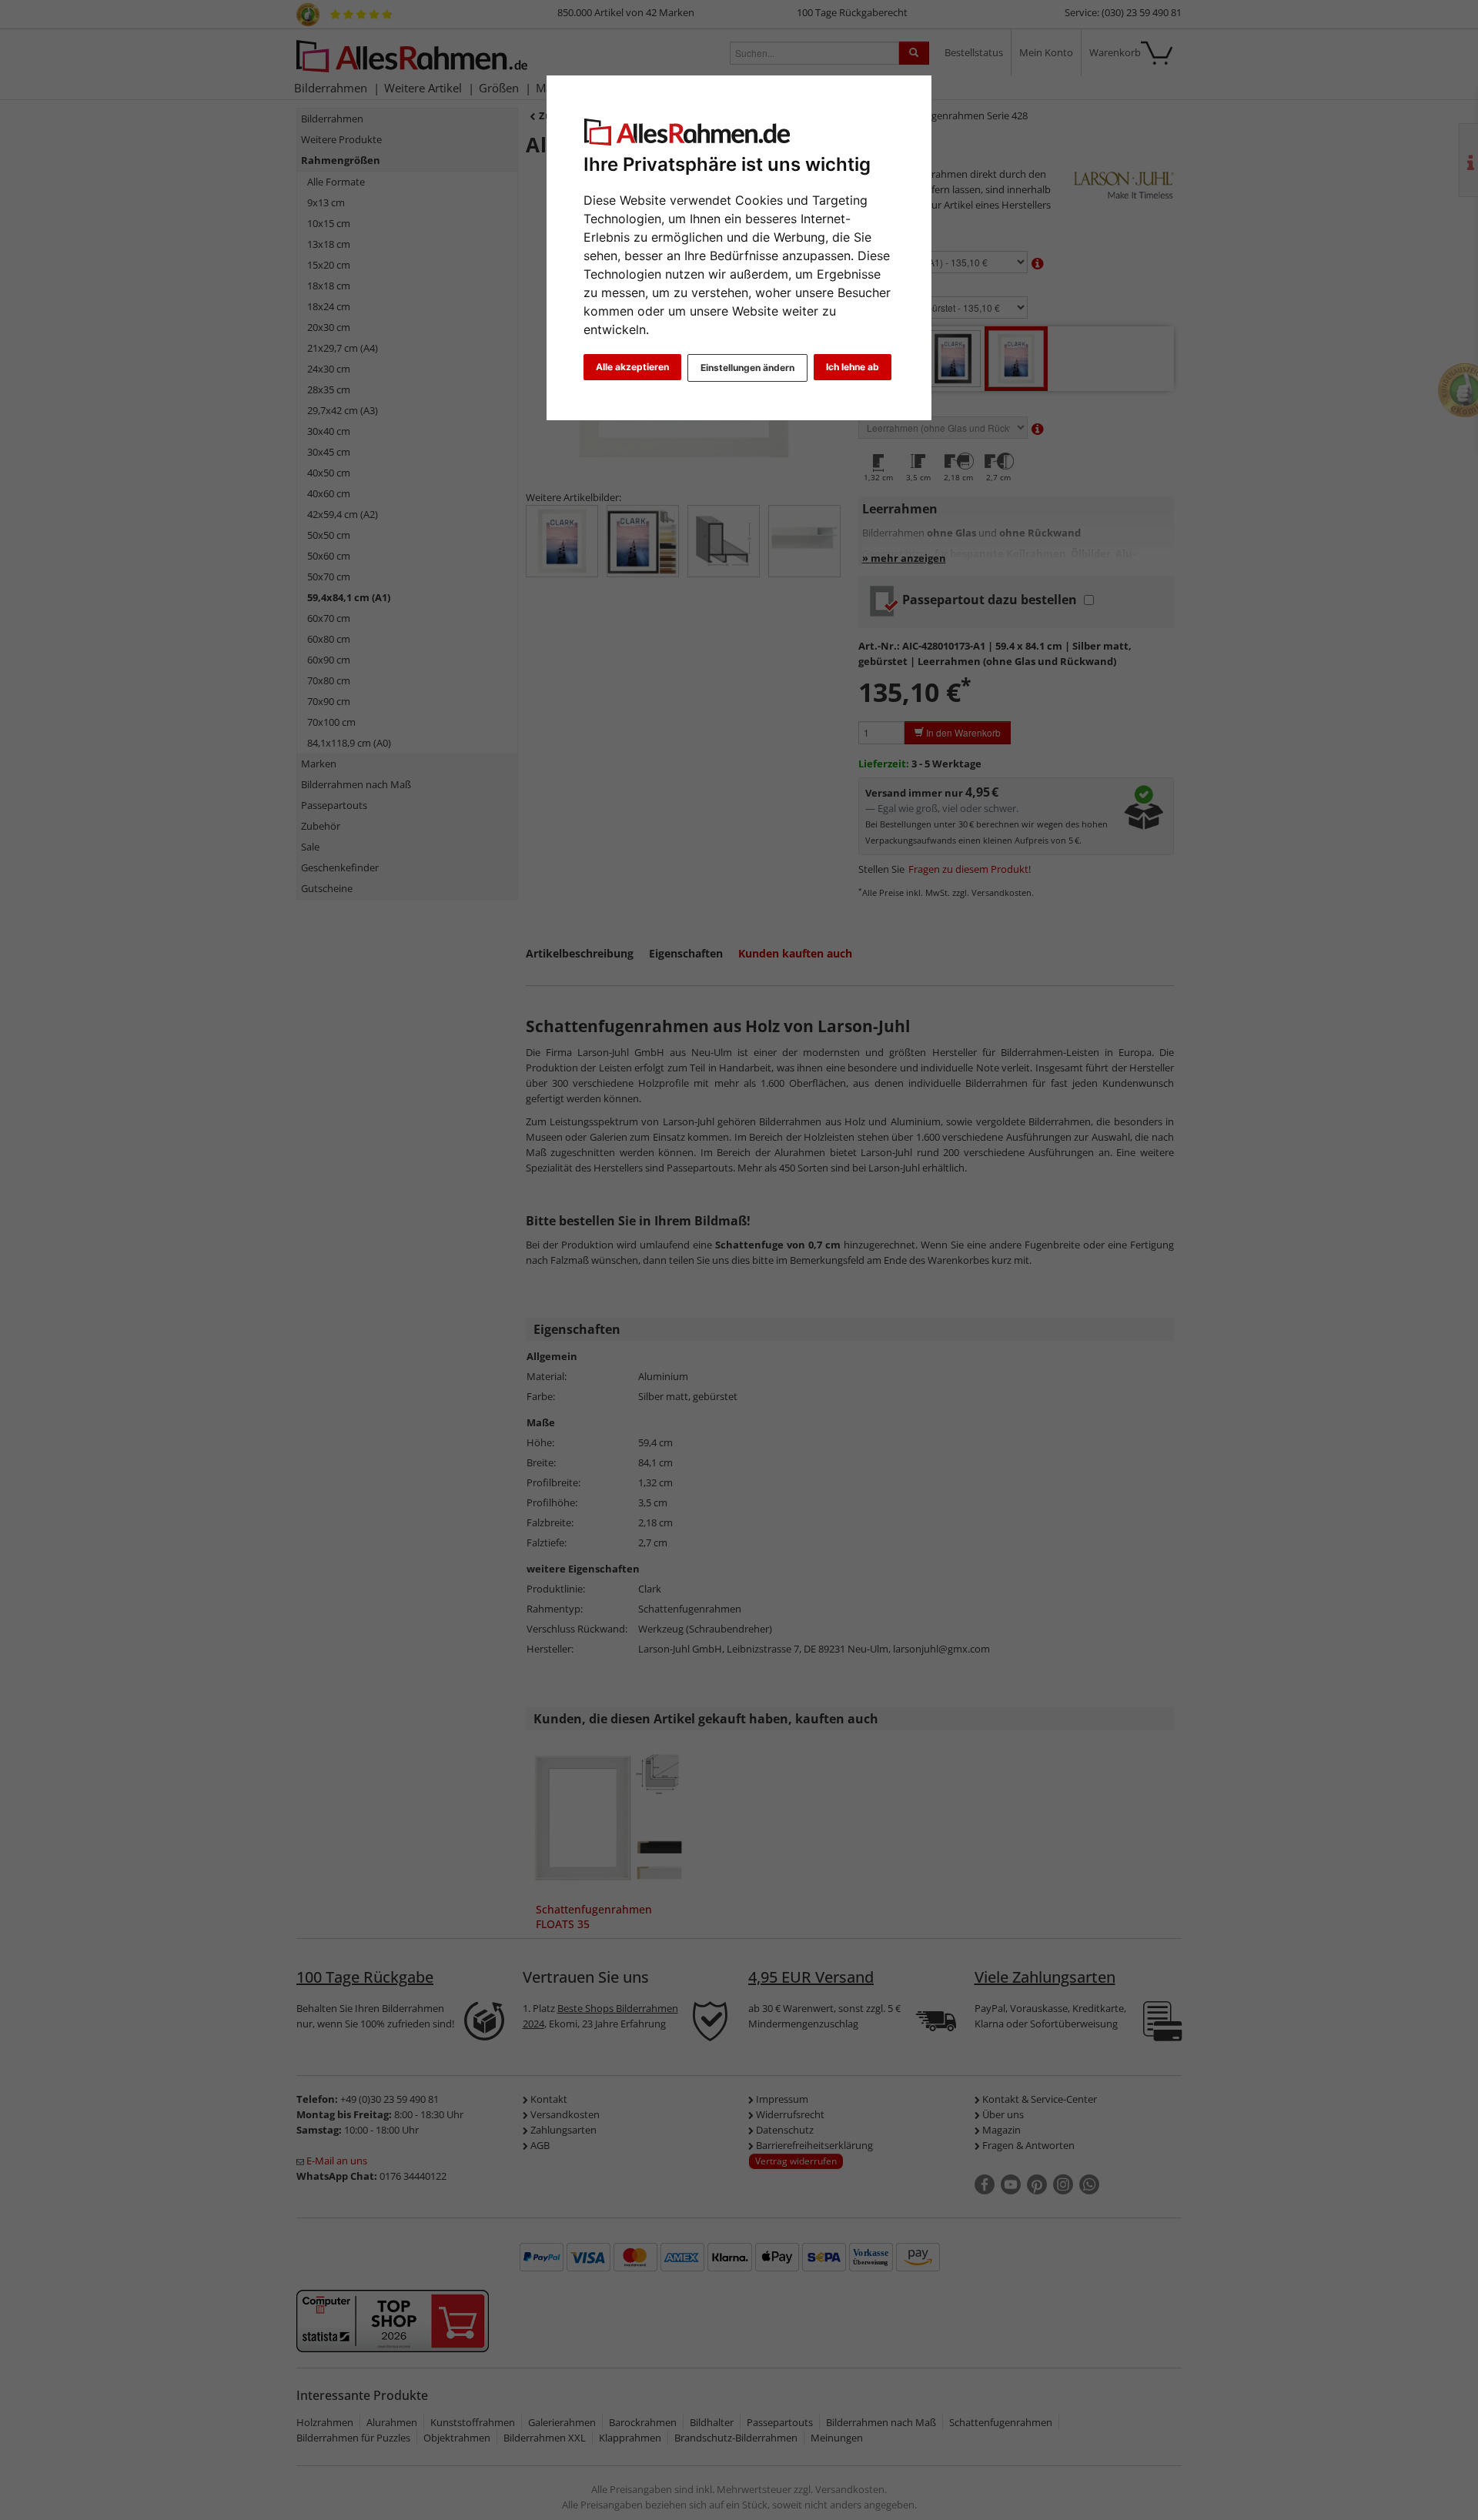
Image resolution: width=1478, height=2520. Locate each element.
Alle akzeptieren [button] (632, 367)
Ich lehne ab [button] (853, 367)
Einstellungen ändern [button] (747, 368)
